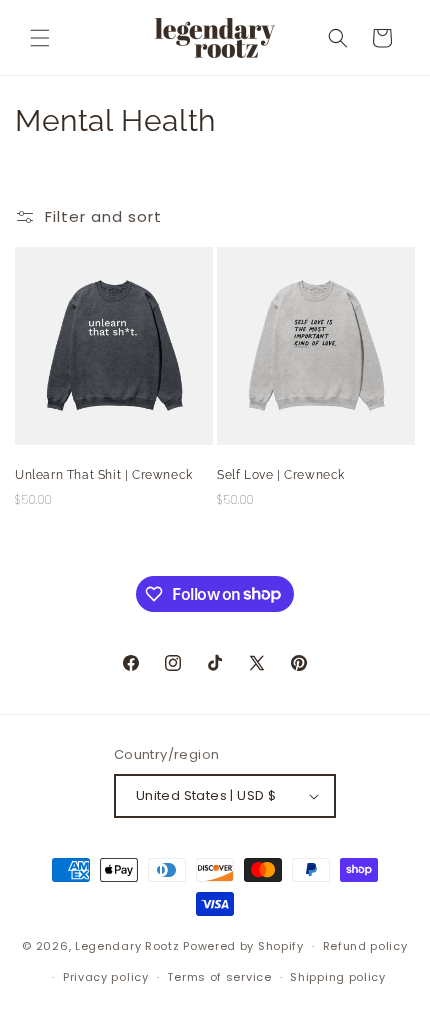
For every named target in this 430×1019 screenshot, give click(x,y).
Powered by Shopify (243, 946)
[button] (40, 38)
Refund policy (365, 946)
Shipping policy (338, 977)
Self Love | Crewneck (281, 475)
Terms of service (219, 977)
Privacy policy (106, 977)
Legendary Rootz (127, 946)
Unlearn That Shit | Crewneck (104, 475)
